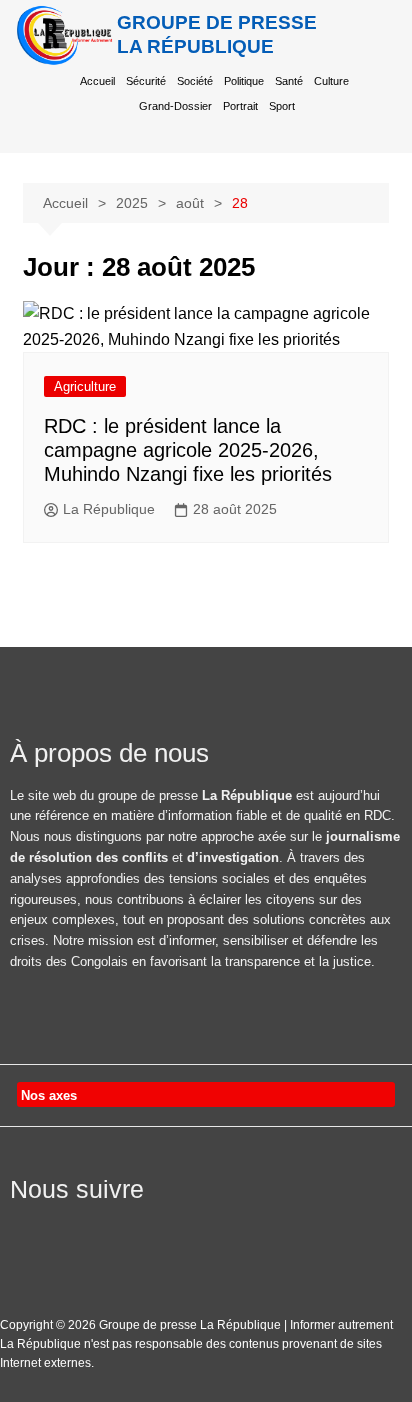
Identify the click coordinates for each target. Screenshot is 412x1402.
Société (195, 81)
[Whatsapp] (172, 1228)
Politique (244, 81)
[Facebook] (22, 1228)
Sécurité (146, 81)
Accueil (97, 81)
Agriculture (85, 386)
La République (109, 509)
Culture (331, 81)
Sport (282, 106)
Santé (289, 81)
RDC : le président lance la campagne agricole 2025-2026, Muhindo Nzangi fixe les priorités (188, 450)
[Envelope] (122, 1228)
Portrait (240, 106)
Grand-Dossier (175, 106)
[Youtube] (72, 1228)
